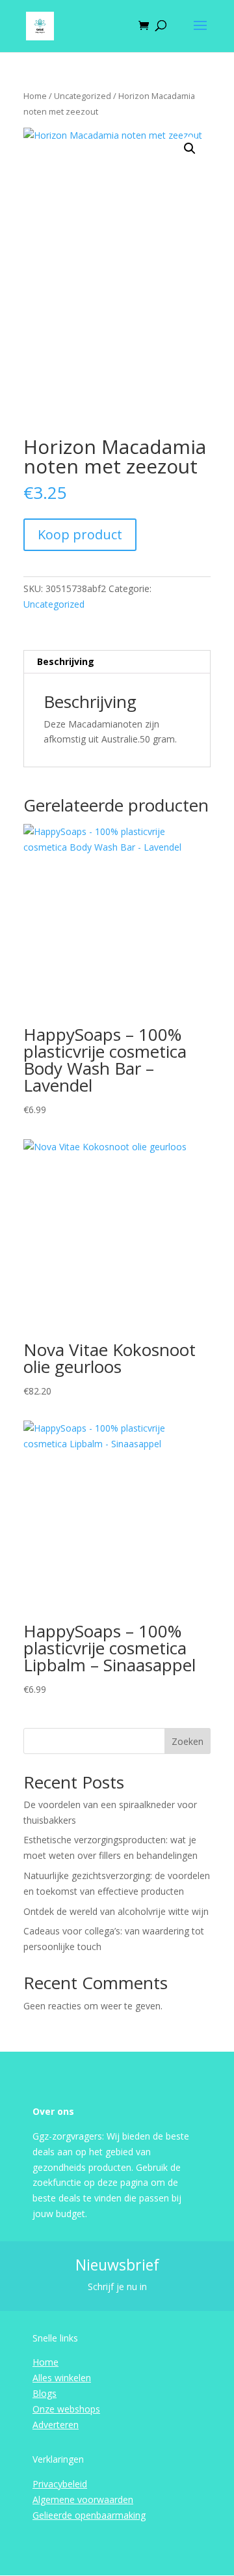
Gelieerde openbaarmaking (89, 2515)
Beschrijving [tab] (66, 661)
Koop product (80, 534)
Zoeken (188, 1741)
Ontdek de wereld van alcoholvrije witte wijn (116, 1911)
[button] (190, 149)
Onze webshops (66, 2409)
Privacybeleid (60, 2484)
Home (35, 96)
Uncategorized (83, 96)
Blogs (45, 2393)
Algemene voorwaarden (83, 2499)
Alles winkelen (62, 2378)
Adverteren (56, 2425)
